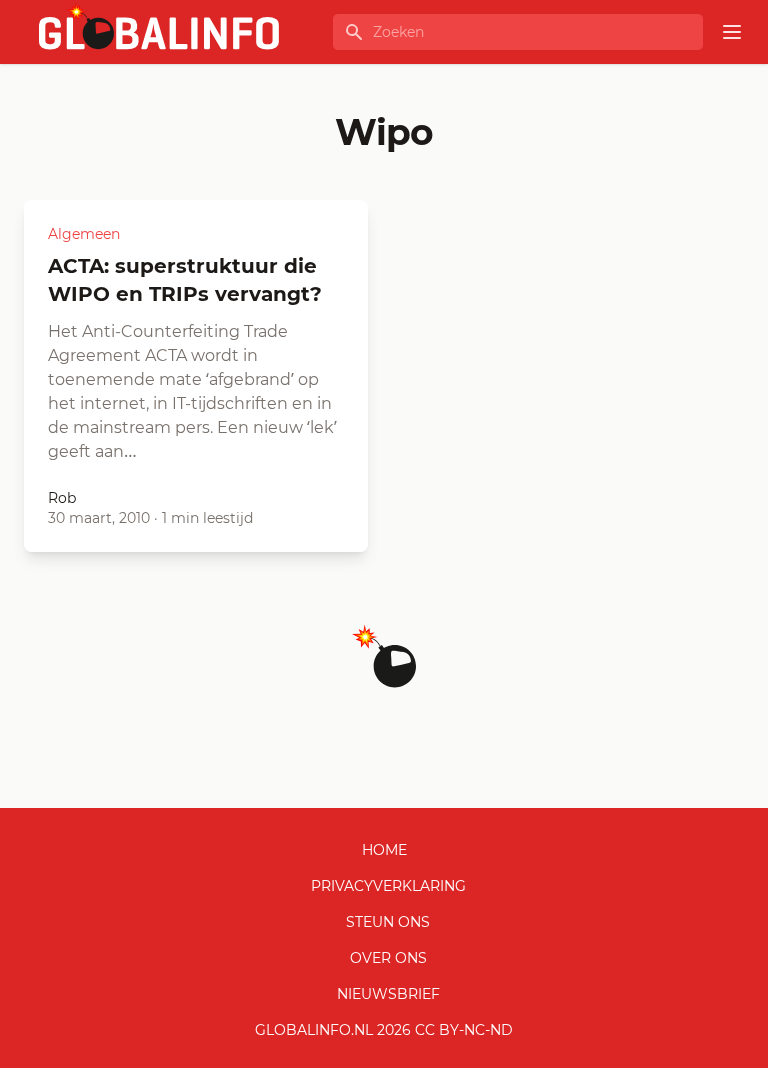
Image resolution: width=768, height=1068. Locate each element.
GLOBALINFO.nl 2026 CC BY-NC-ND (384, 1030)
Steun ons (388, 922)
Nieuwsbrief (388, 994)
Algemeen (84, 234)
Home (384, 850)
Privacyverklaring (388, 886)
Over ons (388, 958)
